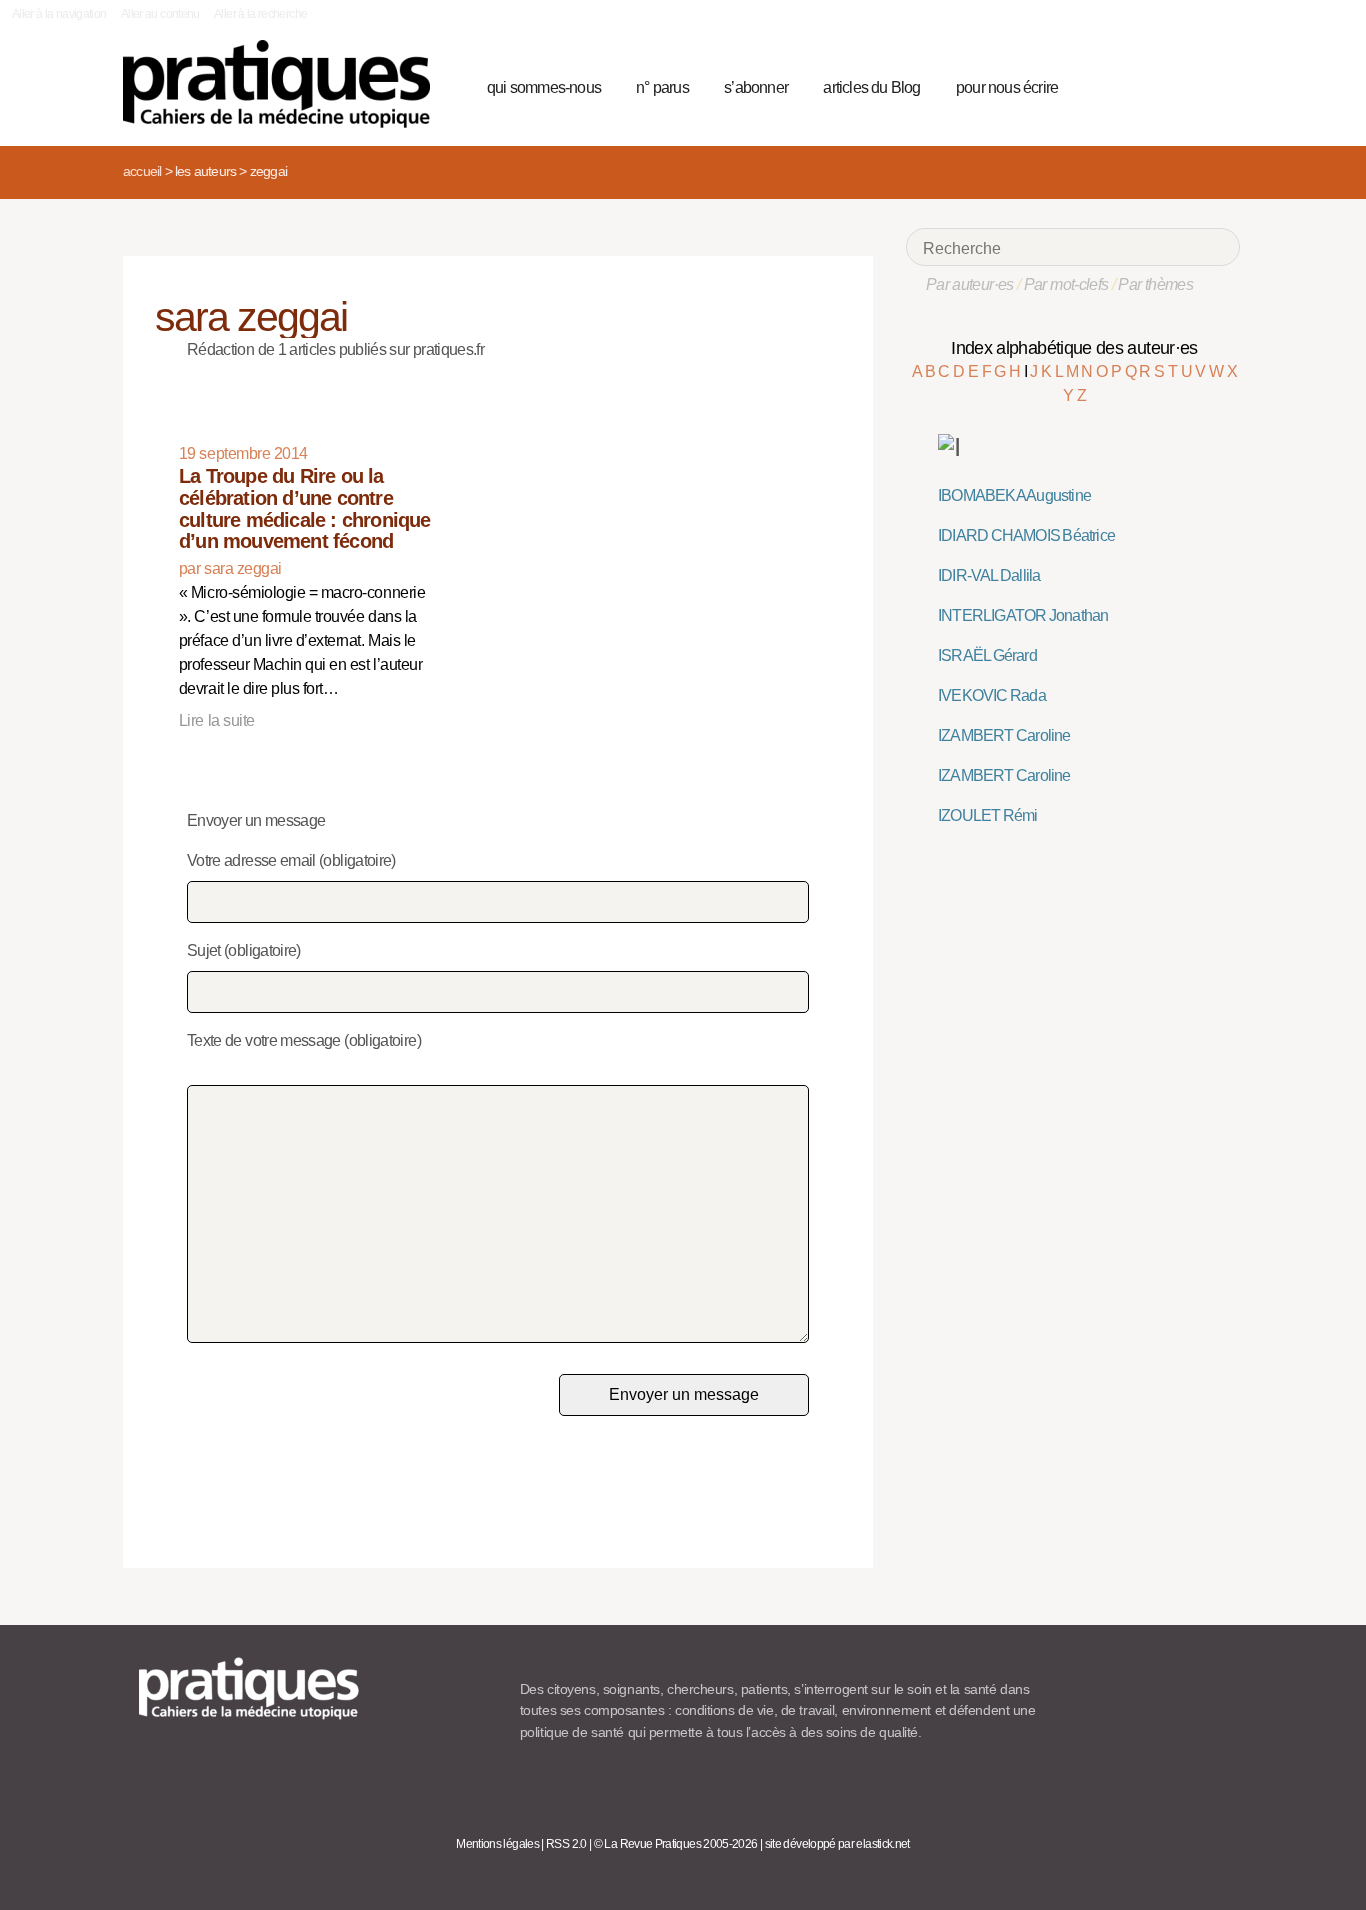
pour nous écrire (1007, 87)
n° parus (662, 87)
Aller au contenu (160, 14)
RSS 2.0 (566, 1844)
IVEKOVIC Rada (992, 695)
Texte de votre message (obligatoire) (304, 1040)
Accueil (142, 171)
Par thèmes (1155, 284)
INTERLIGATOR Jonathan (1023, 615)
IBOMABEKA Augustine (1014, 495)
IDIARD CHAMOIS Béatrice (1026, 535)
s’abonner (756, 87)
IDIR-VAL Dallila (989, 575)
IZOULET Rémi (988, 815)
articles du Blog (871, 87)
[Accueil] (284, 84)
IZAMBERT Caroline (1004, 735)
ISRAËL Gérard (987, 655)
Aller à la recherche (260, 14)
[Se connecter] (1218, 85)
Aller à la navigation (59, 14)
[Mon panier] (1149, 85)
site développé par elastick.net (837, 1844)
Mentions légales (497, 1844)
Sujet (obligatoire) (244, 950)
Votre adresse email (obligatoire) (291, 860)
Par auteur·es (970, 284)
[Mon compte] (1185, 85)
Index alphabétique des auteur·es (1074, 348)
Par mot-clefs (1066, 284)
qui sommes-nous (544, 87)
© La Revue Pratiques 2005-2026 (676, 1844)
